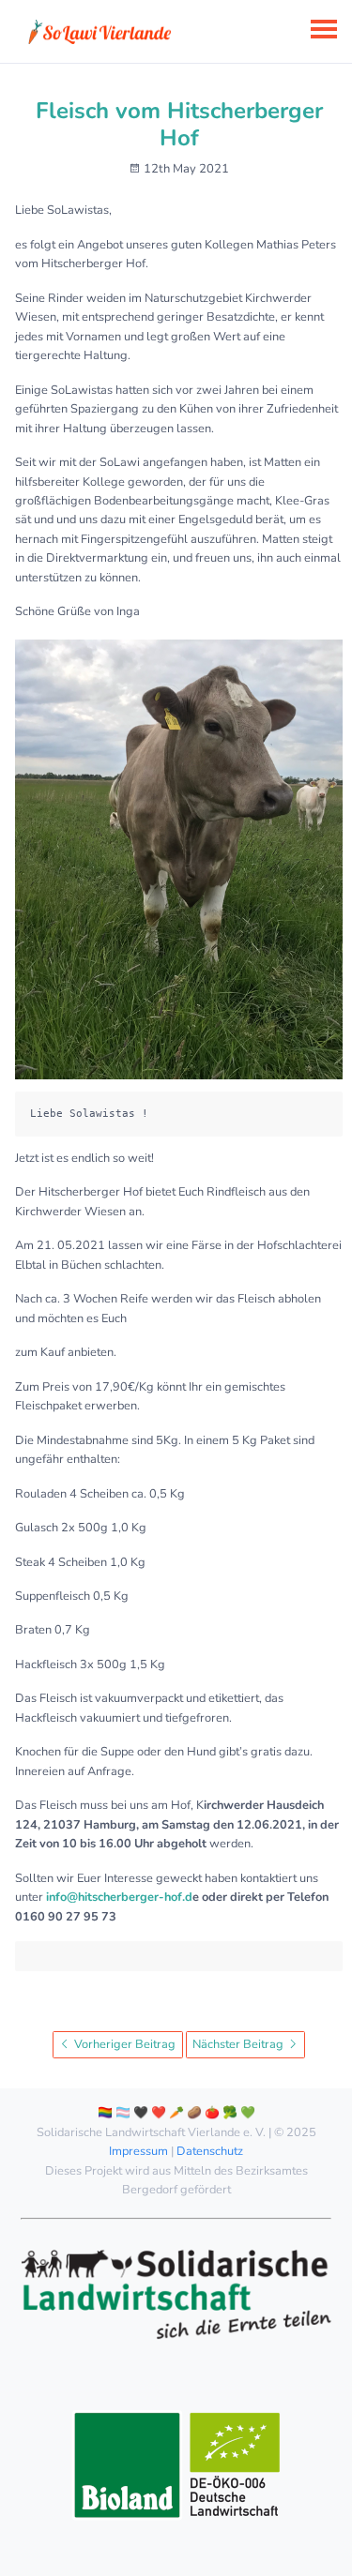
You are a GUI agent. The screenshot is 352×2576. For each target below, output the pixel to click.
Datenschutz (210, 2151)
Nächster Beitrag (239, 2044)
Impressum (138, 2151)
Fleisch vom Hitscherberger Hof (179, 124)
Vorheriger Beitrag (123, 2044)
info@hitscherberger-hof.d (119, 1897)
